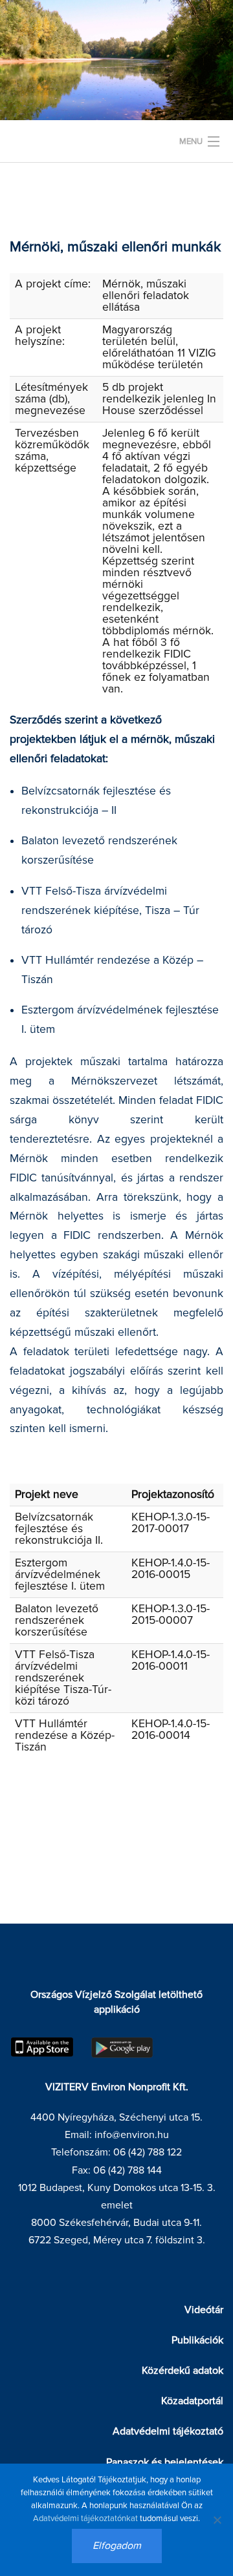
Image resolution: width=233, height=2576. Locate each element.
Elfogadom (117, 2546)
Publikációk (197, 2340)
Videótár (204, 2310)
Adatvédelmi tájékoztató (168, 2431)
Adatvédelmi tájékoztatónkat (85, 2519)
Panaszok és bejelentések (165, 2462)
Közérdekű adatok (183, 2371)
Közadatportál (192, 2401)
